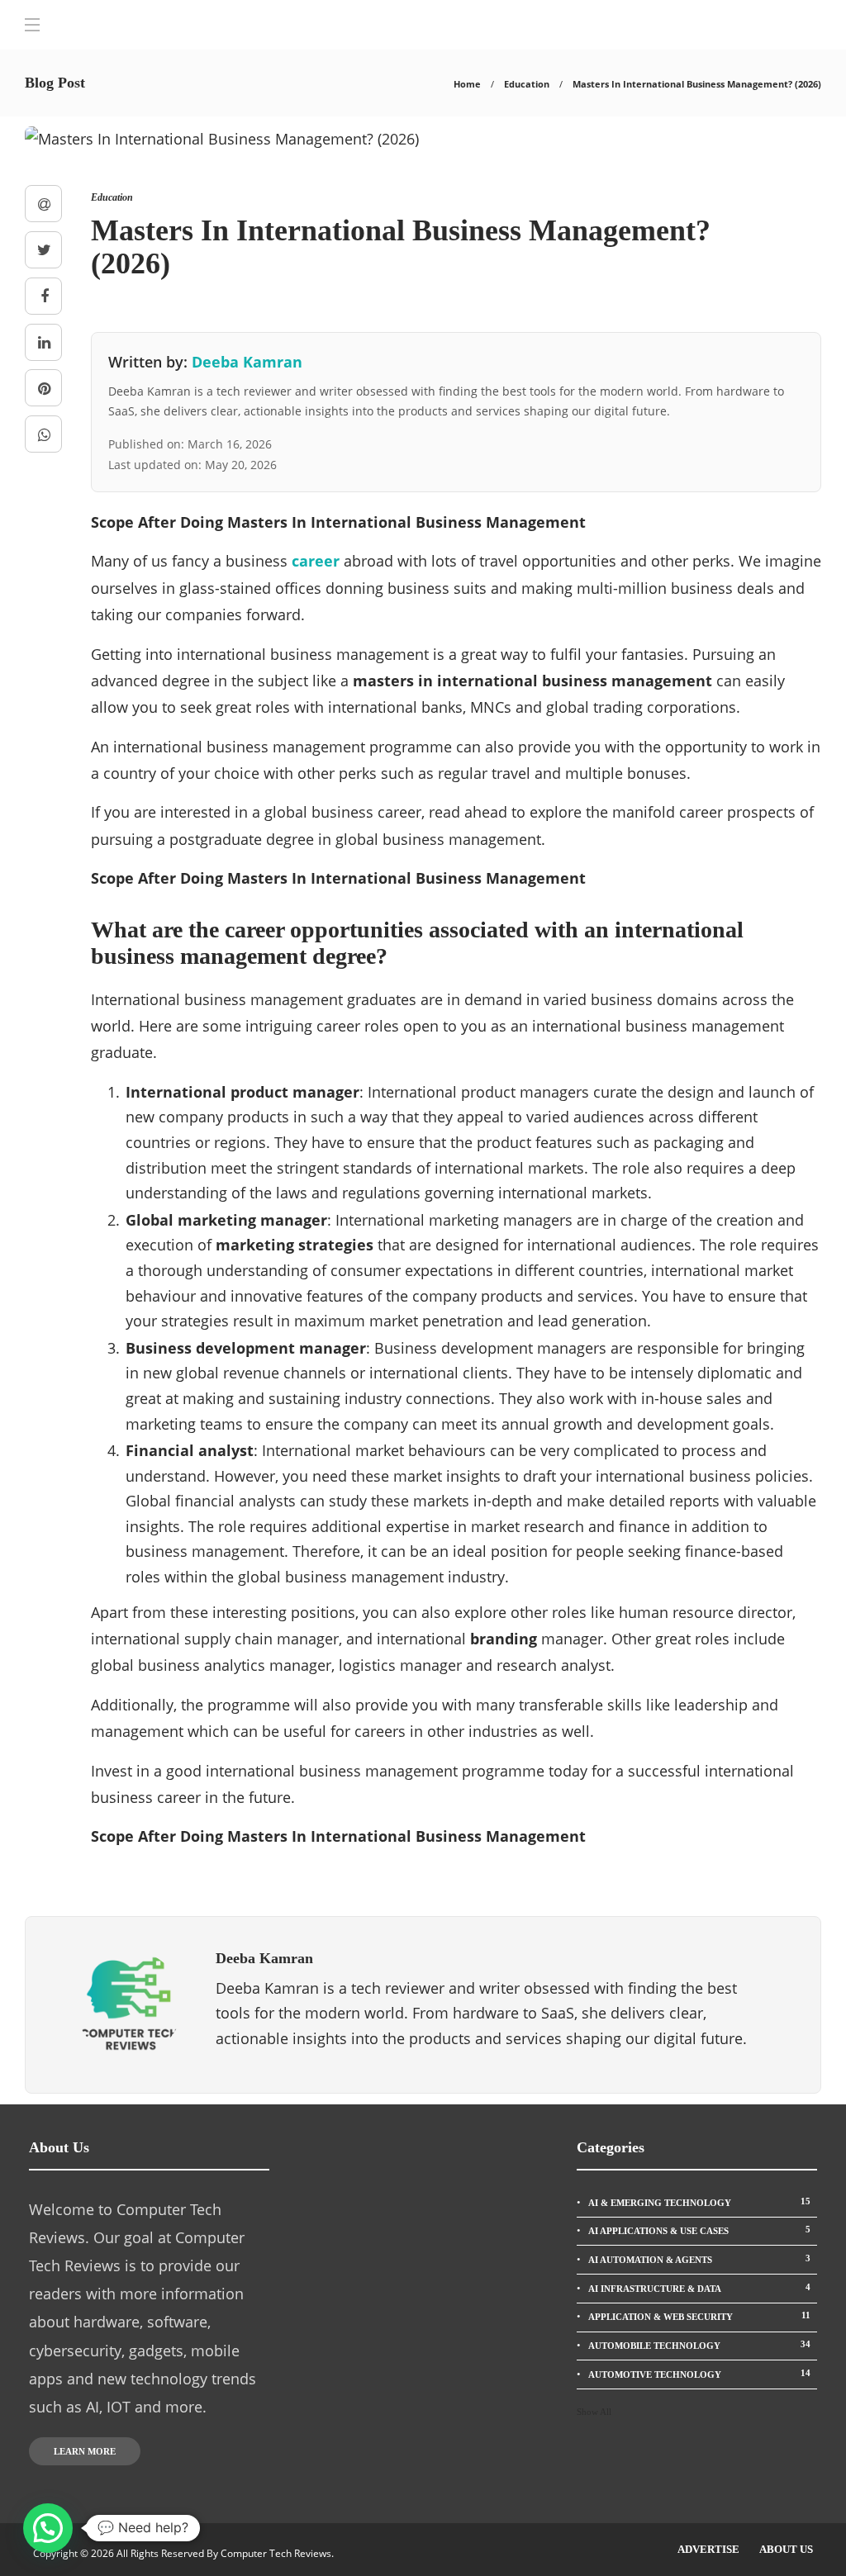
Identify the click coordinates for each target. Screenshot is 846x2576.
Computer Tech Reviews (276, 2553)
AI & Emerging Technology (699, 2202)
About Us (786, 2549)
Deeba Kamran (247, 362)
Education (527, 84)
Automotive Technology (699, 2374)
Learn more (85, 2451)
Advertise (708, 2549)
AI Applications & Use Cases (699, 2230)
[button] (48, 2528)
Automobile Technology (699, 2345)
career (318, 561)
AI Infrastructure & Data (699, 2288)
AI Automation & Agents (699, 2259)
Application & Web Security (699, 2316)
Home (467, 84)
